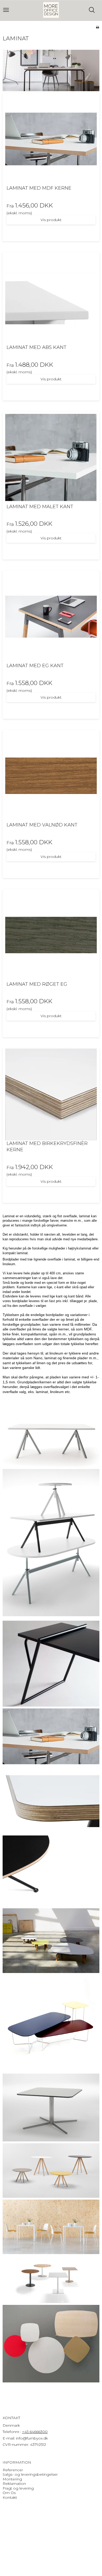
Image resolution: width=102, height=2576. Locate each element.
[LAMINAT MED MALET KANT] (51, 458)
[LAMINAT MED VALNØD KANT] (51, 776)
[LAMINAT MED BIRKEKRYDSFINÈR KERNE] (51, 1094)
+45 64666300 (35, 2432)
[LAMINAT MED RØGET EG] (51, 935)
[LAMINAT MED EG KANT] (51, 617)
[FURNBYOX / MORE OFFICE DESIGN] (51, 10)
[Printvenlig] (97, 27)
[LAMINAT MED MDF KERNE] (51, 139)
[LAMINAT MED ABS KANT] (51, 298)
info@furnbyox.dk (32, 2438)
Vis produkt (51, 220)
